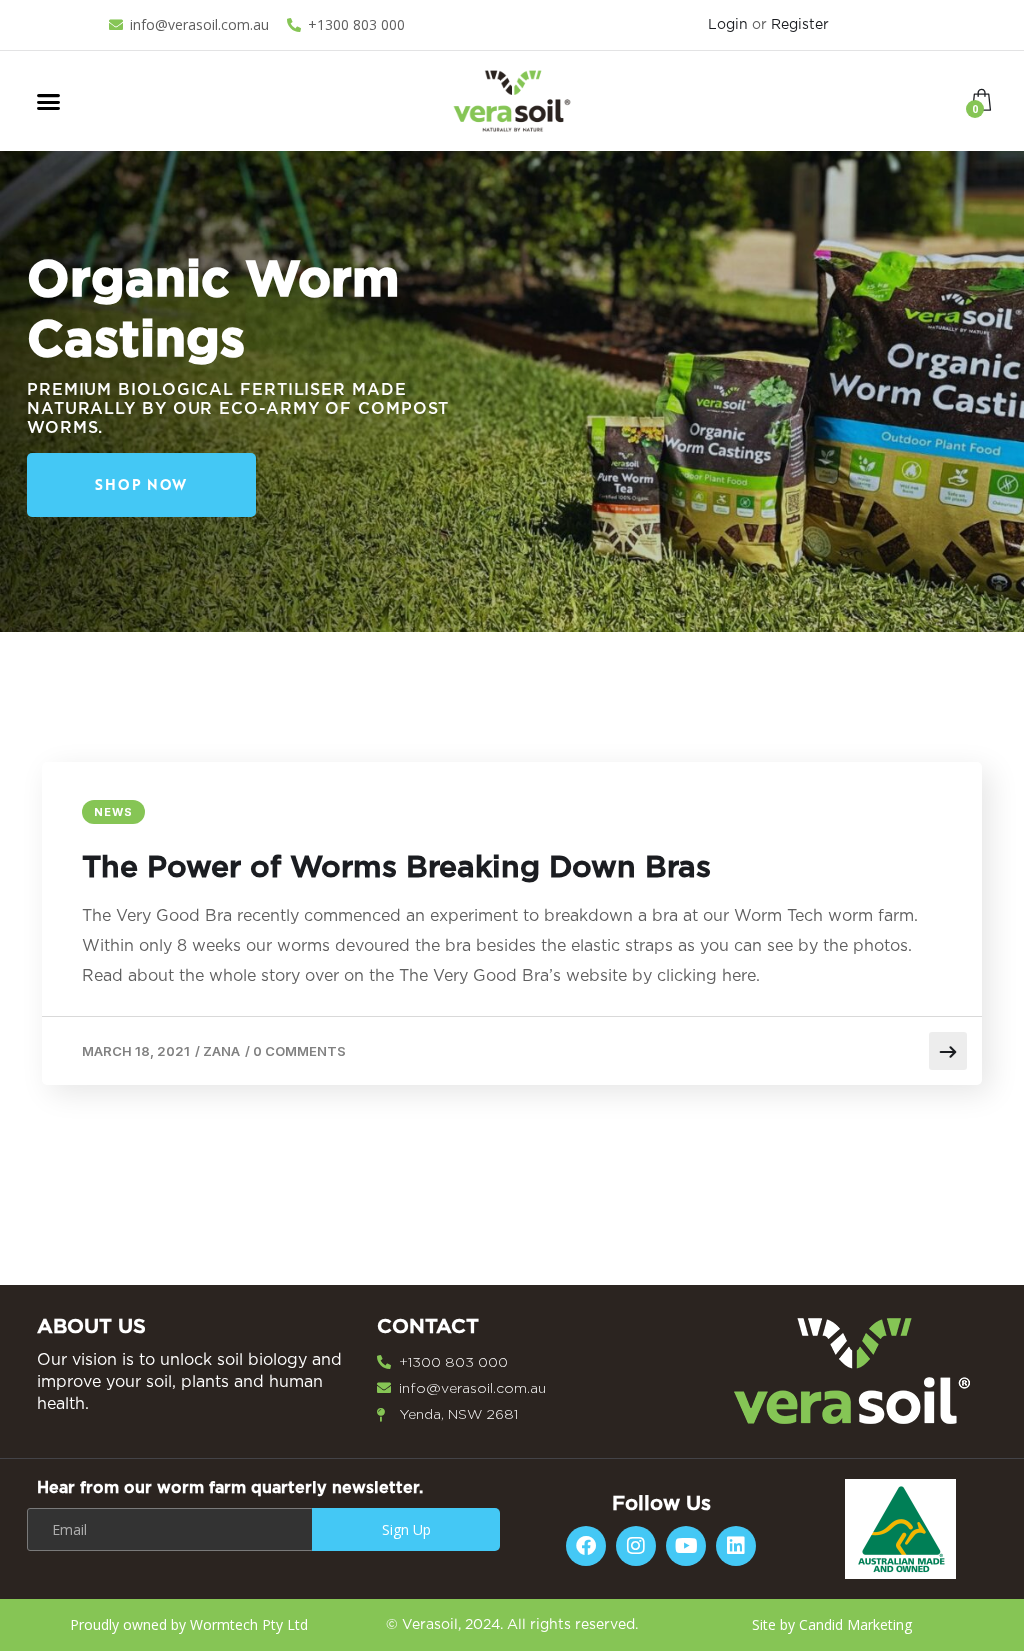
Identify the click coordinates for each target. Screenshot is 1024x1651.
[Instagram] (636, 1546)
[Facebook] (586, 1546)
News (113, 812)
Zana (221, 1051)
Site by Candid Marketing (834, 1624)
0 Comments (299, 1051)
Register (800, 25)
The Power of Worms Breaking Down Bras (396, 868)
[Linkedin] (736, 1546)
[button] (49, 101)
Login (728, 25)
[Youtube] (686, 1546)
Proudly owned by (189, 1624)
